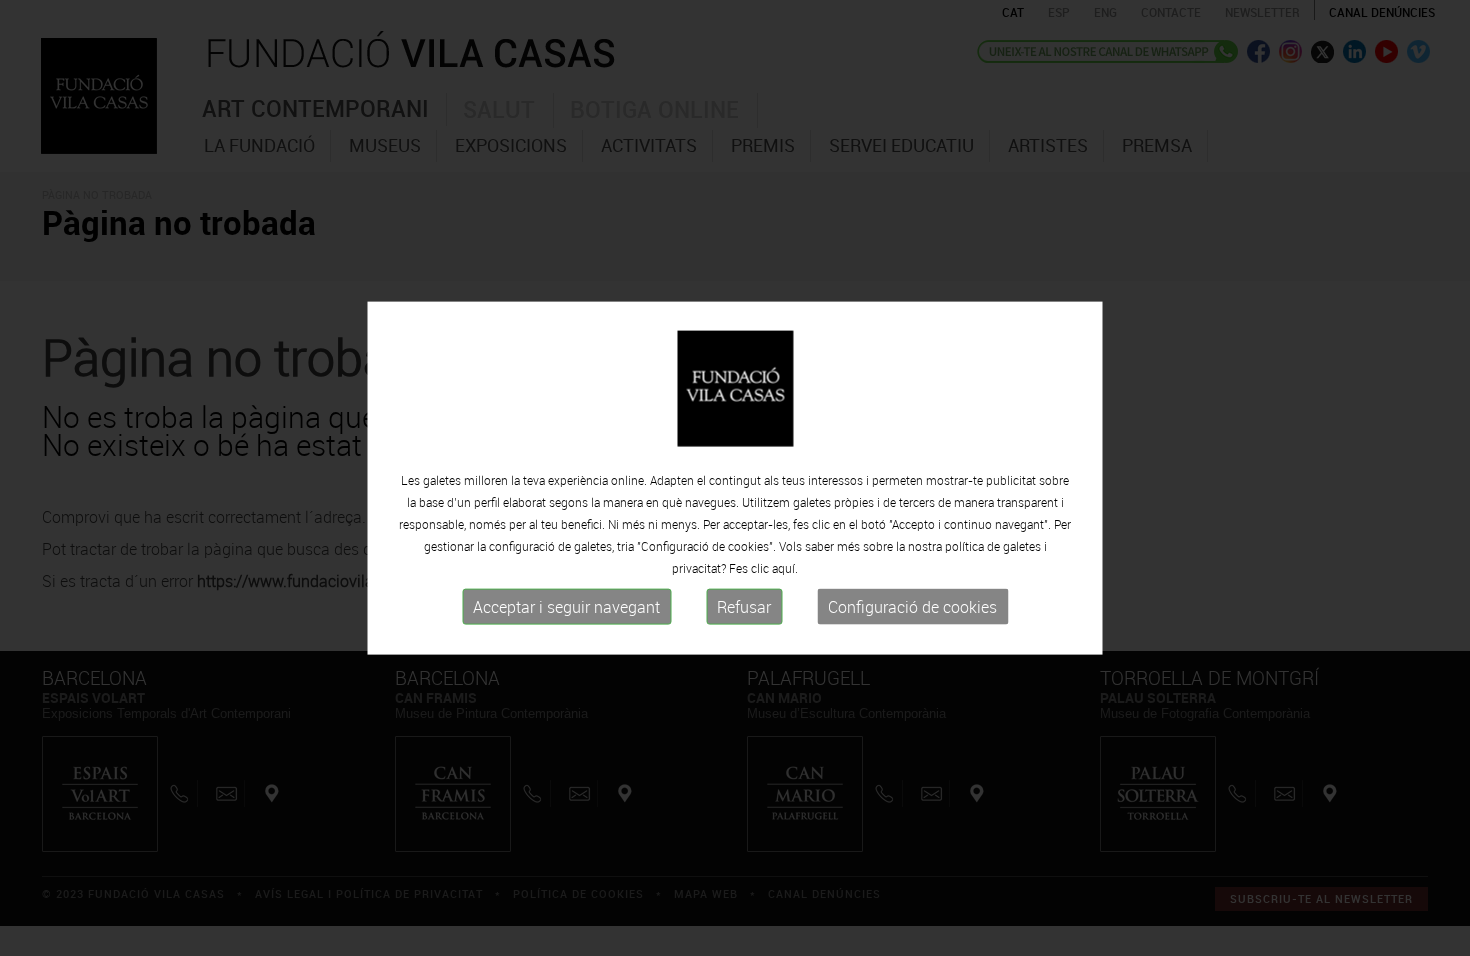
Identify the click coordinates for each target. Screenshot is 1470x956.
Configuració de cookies (912, 607)
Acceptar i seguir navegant (566, 607)
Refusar (744, 607)
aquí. (785, 568)
